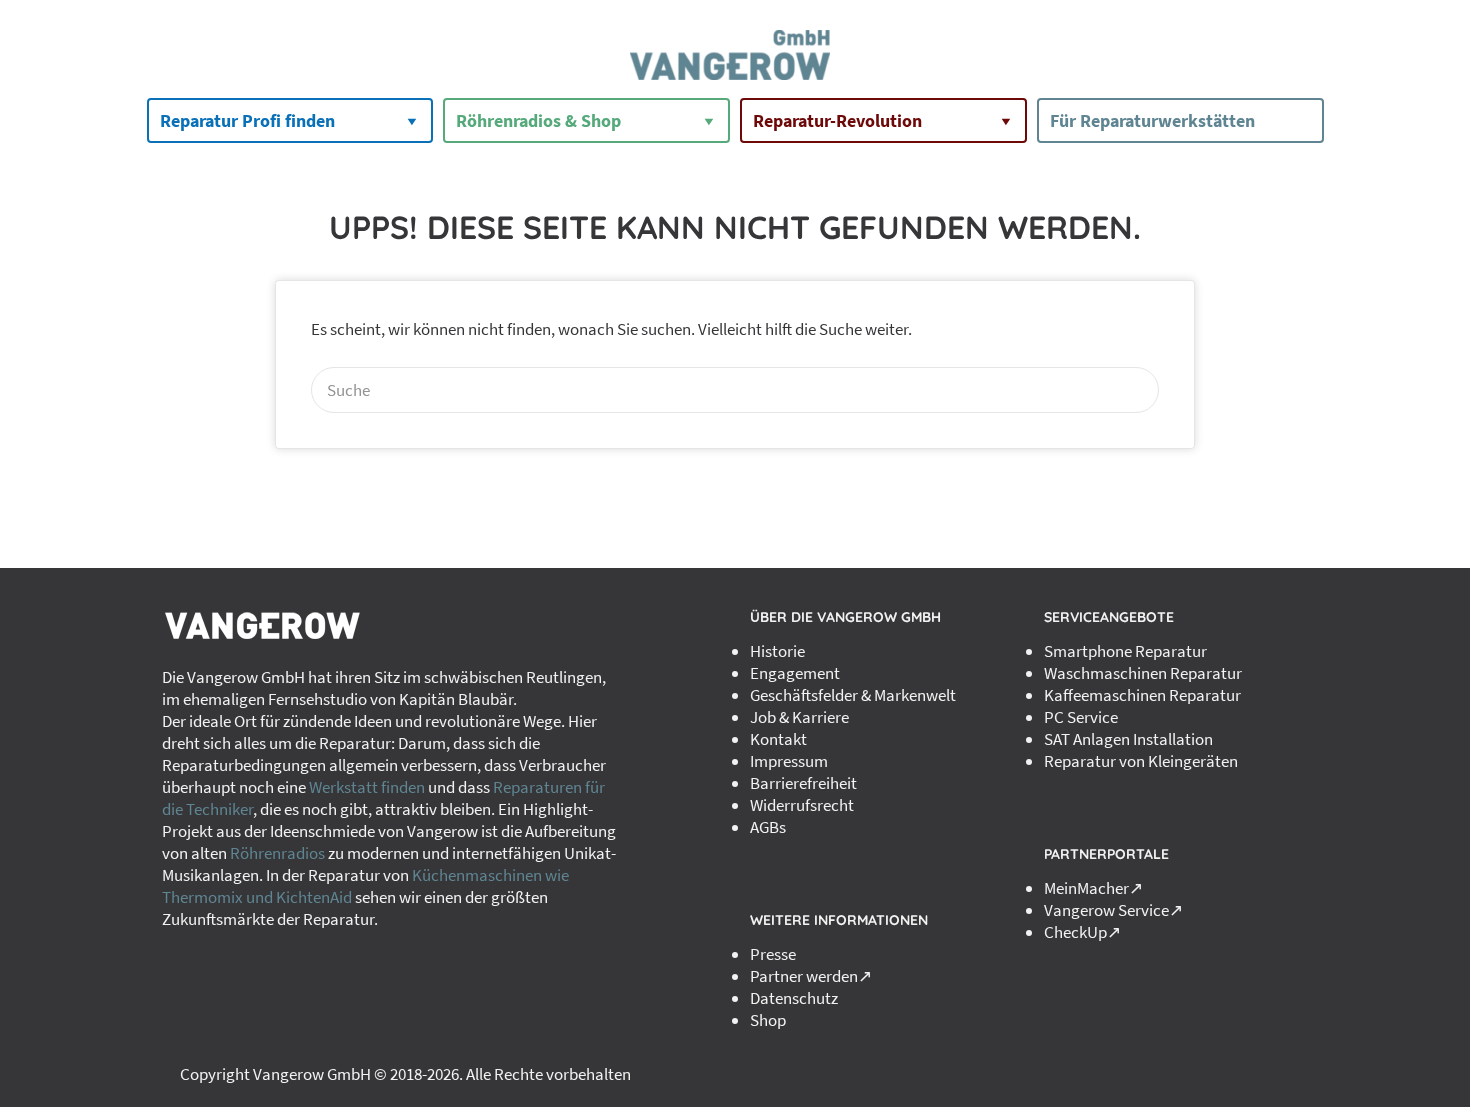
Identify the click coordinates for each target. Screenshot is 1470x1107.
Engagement (795, 673)
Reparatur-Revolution (837, 120)
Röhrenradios (277, 853)
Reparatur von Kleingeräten (1141, 761)
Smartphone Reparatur (1125, 651)
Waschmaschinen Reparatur (1143, 673)
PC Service (1081, 717)
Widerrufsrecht (802, 805)
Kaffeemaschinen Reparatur (1142, 695)
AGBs (768, 827)
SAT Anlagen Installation (1128, 739)
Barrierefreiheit (803, 783)
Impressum (789, 761)
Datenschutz (794, 998)
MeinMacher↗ (1093, 888)
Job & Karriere (799, 717)
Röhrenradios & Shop (538, 120)
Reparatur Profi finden (247, 120)
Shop (768, 1020)
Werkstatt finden (367, 787)
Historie (777, 651)
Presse (773, 954)
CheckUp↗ (1082, 932)
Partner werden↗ (811, 976)
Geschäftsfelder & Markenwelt (853, 695)
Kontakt (778, 739)
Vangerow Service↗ (1113, 910)
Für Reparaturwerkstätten (1152, 120)
